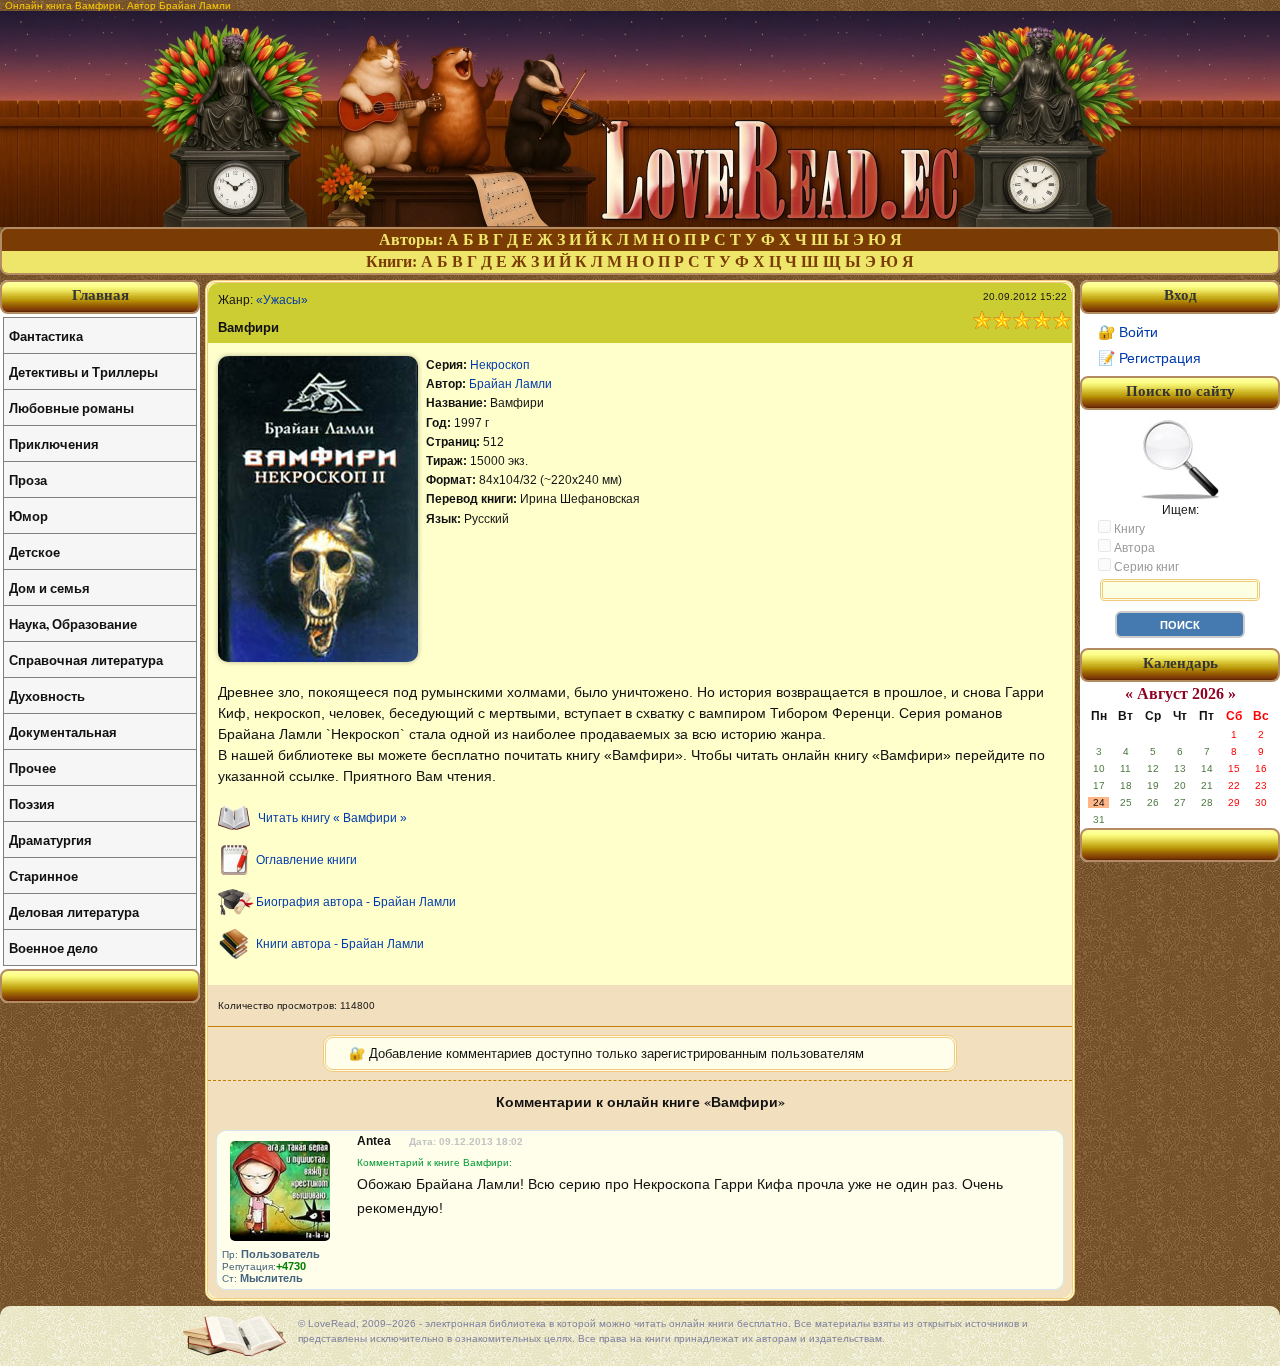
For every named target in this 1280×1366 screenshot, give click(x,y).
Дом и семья (49, 587)
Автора (1133, 548)
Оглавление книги (306, 860)
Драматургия (50, 839)
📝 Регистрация (1149, 358)
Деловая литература (74, 911)
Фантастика (46, 335)
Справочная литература (86, 659)
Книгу (1128, 529)
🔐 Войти (1128, 332)
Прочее (32, 767)
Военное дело (53, 947)
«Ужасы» (282, 300)
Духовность (47, 695)
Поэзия (32, 803)
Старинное (43, 875)
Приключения (54, 443)
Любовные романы (71, 407)
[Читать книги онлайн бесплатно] (640, 221)
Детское (34, 551)
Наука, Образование (73, 623)
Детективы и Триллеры (83, 371)
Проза (28, 479)
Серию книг (1145, 567)
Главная (100, 295)
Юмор (28, 515)
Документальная (63, 731)
